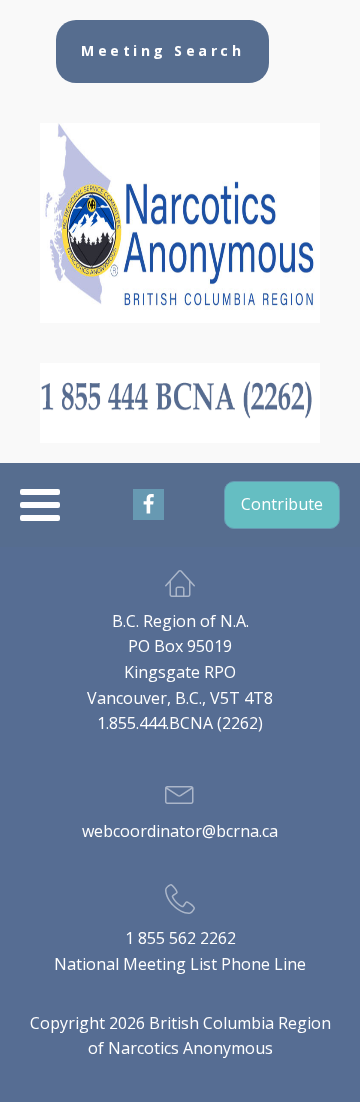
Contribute (282, 504)
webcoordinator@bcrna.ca (180, 831)
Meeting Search (162, 50)
